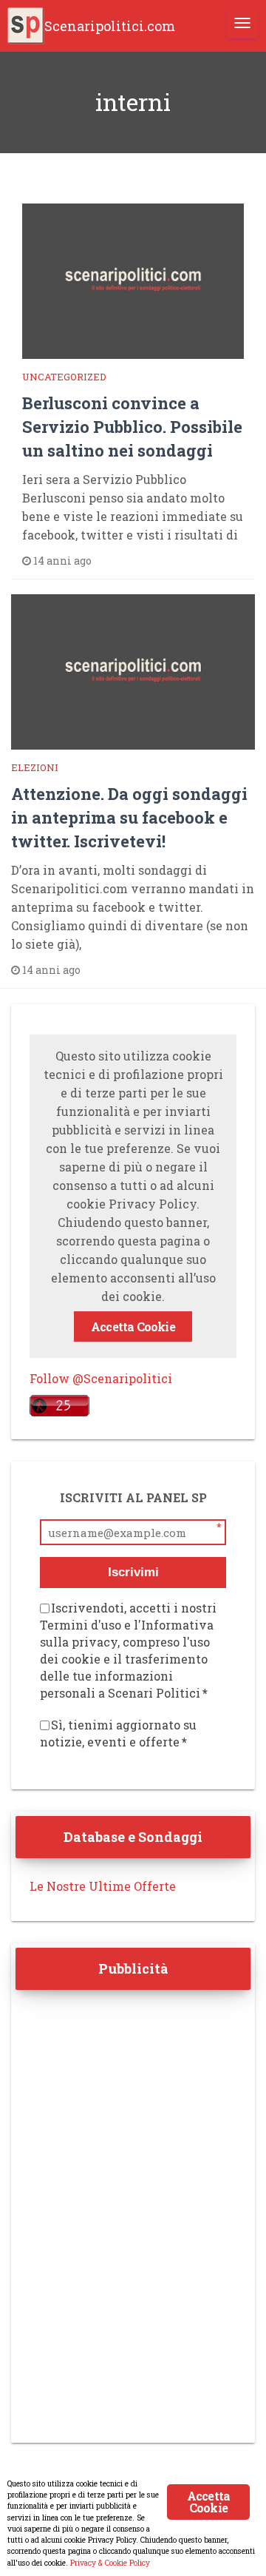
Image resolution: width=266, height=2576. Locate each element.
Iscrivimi (133, 1572)
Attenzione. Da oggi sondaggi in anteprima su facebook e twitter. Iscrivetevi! (129, 817)
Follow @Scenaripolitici (101, 1378)
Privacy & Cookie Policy (110, 2563)
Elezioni (35, 767)
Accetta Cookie (133, 1326)
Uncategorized (64, 377)
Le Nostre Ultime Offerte (103, 1886)
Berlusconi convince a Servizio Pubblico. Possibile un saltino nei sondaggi (132, 427)
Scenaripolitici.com (110, 26)
